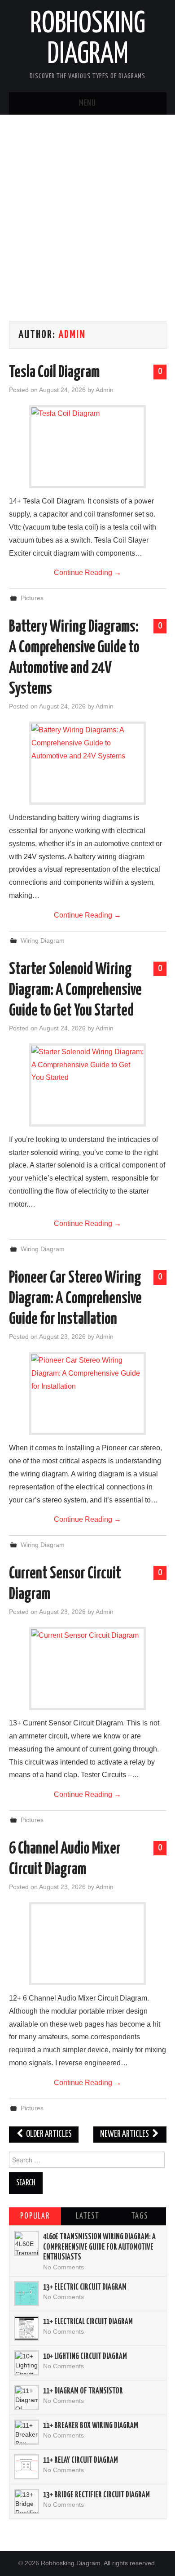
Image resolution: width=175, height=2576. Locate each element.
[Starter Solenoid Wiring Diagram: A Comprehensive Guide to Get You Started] (87, 1085)
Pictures (32, 598)
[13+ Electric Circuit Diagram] (26, 2294)
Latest (87, 2216)
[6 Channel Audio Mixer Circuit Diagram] (87, 1944)
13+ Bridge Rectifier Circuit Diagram (96, 2495)
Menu (87, 103)
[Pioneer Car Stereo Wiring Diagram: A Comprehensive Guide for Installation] (87, 1393)
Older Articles (48, 2134)
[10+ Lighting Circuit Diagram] (26, 2363)
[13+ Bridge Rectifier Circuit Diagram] (26, 2501)
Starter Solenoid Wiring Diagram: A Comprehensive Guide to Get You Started (75, 990)
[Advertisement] (87, 220)
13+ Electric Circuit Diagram (85, 2287)
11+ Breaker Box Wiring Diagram (91, 2426)
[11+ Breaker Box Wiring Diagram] (26, 2432)
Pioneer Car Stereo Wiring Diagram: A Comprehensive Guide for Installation (75, 1299)
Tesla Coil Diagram (54, 373)
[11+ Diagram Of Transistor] (26, 2398)
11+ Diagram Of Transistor (83, 2391)
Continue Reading (87, 573)
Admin (72, 335)
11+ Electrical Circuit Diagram (88, 2322)
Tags (140, 2216)
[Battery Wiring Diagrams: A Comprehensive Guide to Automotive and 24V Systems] (87, 763)
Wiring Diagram (43, 940)
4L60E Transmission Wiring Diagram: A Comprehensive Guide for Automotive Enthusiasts (99, 2247)
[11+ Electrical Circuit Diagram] (26, 2328)
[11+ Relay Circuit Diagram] (26, 2467)
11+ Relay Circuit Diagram (81, 2460)
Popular (35, 2216)
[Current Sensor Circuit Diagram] (87, 1669)
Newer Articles (125, 2134)
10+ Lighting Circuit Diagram (85, 2357)
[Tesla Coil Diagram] (87, 447)
